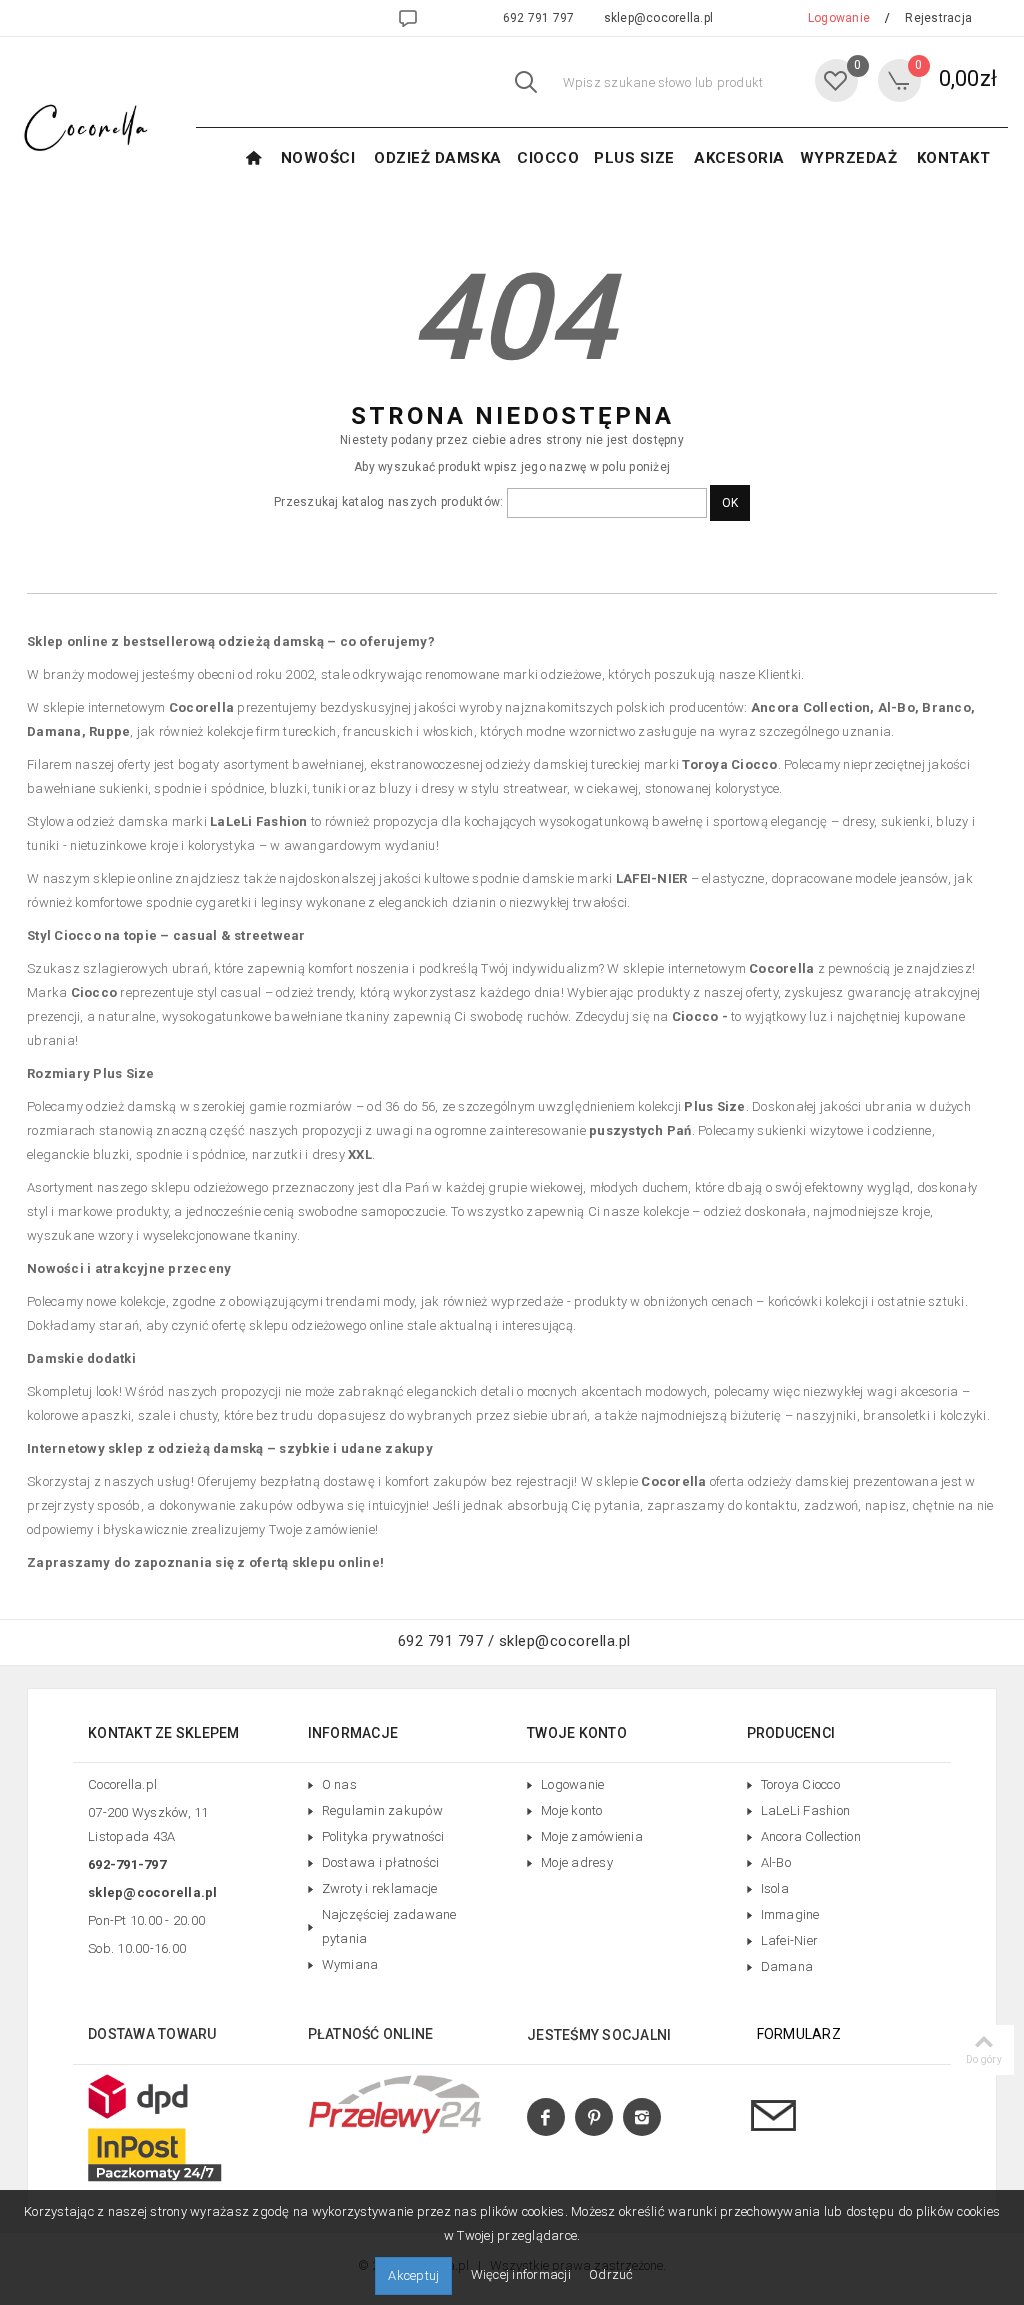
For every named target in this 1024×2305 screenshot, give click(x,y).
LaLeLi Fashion (806, 1810)
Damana (787, 1966)
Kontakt (954, 158)
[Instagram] (642, 2118)
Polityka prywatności (383, 1836)
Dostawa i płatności (381, 1862)
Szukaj (526, 85)
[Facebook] (546, 2118)
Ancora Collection (811, 1836)
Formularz (799, 2034)
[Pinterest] (594, 2118)
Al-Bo (776, 1862)
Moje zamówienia (592, 1836)
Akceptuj (413, 2275)
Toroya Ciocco (800, 1784)
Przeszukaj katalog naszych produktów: (388, 502)
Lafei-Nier (790, 1940)
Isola (775, 1888)
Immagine (790, 1914)
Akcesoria (739, 158)
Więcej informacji (523, 2274)
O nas (339, 1784)
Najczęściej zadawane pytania (389, 1926)
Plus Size (634, 158)
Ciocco (548, 158)
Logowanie (572, 1784)
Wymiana (350, 1964)
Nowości (318, 158)
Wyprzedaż (849, 158)
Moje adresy (577, 1862)
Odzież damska (438, 158)
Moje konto (572, 1810)
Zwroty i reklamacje (380, 1888)
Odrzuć (611, 2274)
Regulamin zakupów (382, 1810)
